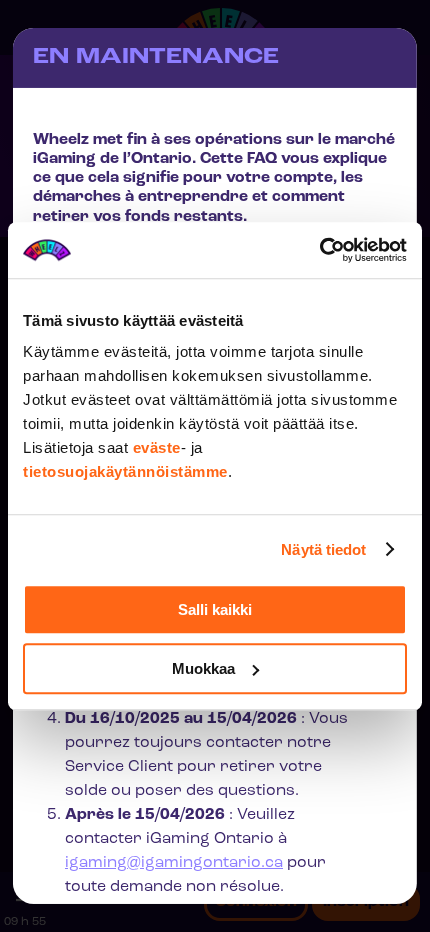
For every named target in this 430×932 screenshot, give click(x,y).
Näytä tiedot (323, 549)
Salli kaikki (215, 609)
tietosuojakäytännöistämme (125, 471)
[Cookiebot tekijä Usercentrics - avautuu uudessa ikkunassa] (319, 250)
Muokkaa (203, 668)
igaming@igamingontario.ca (174, 863)
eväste (157, 447)
